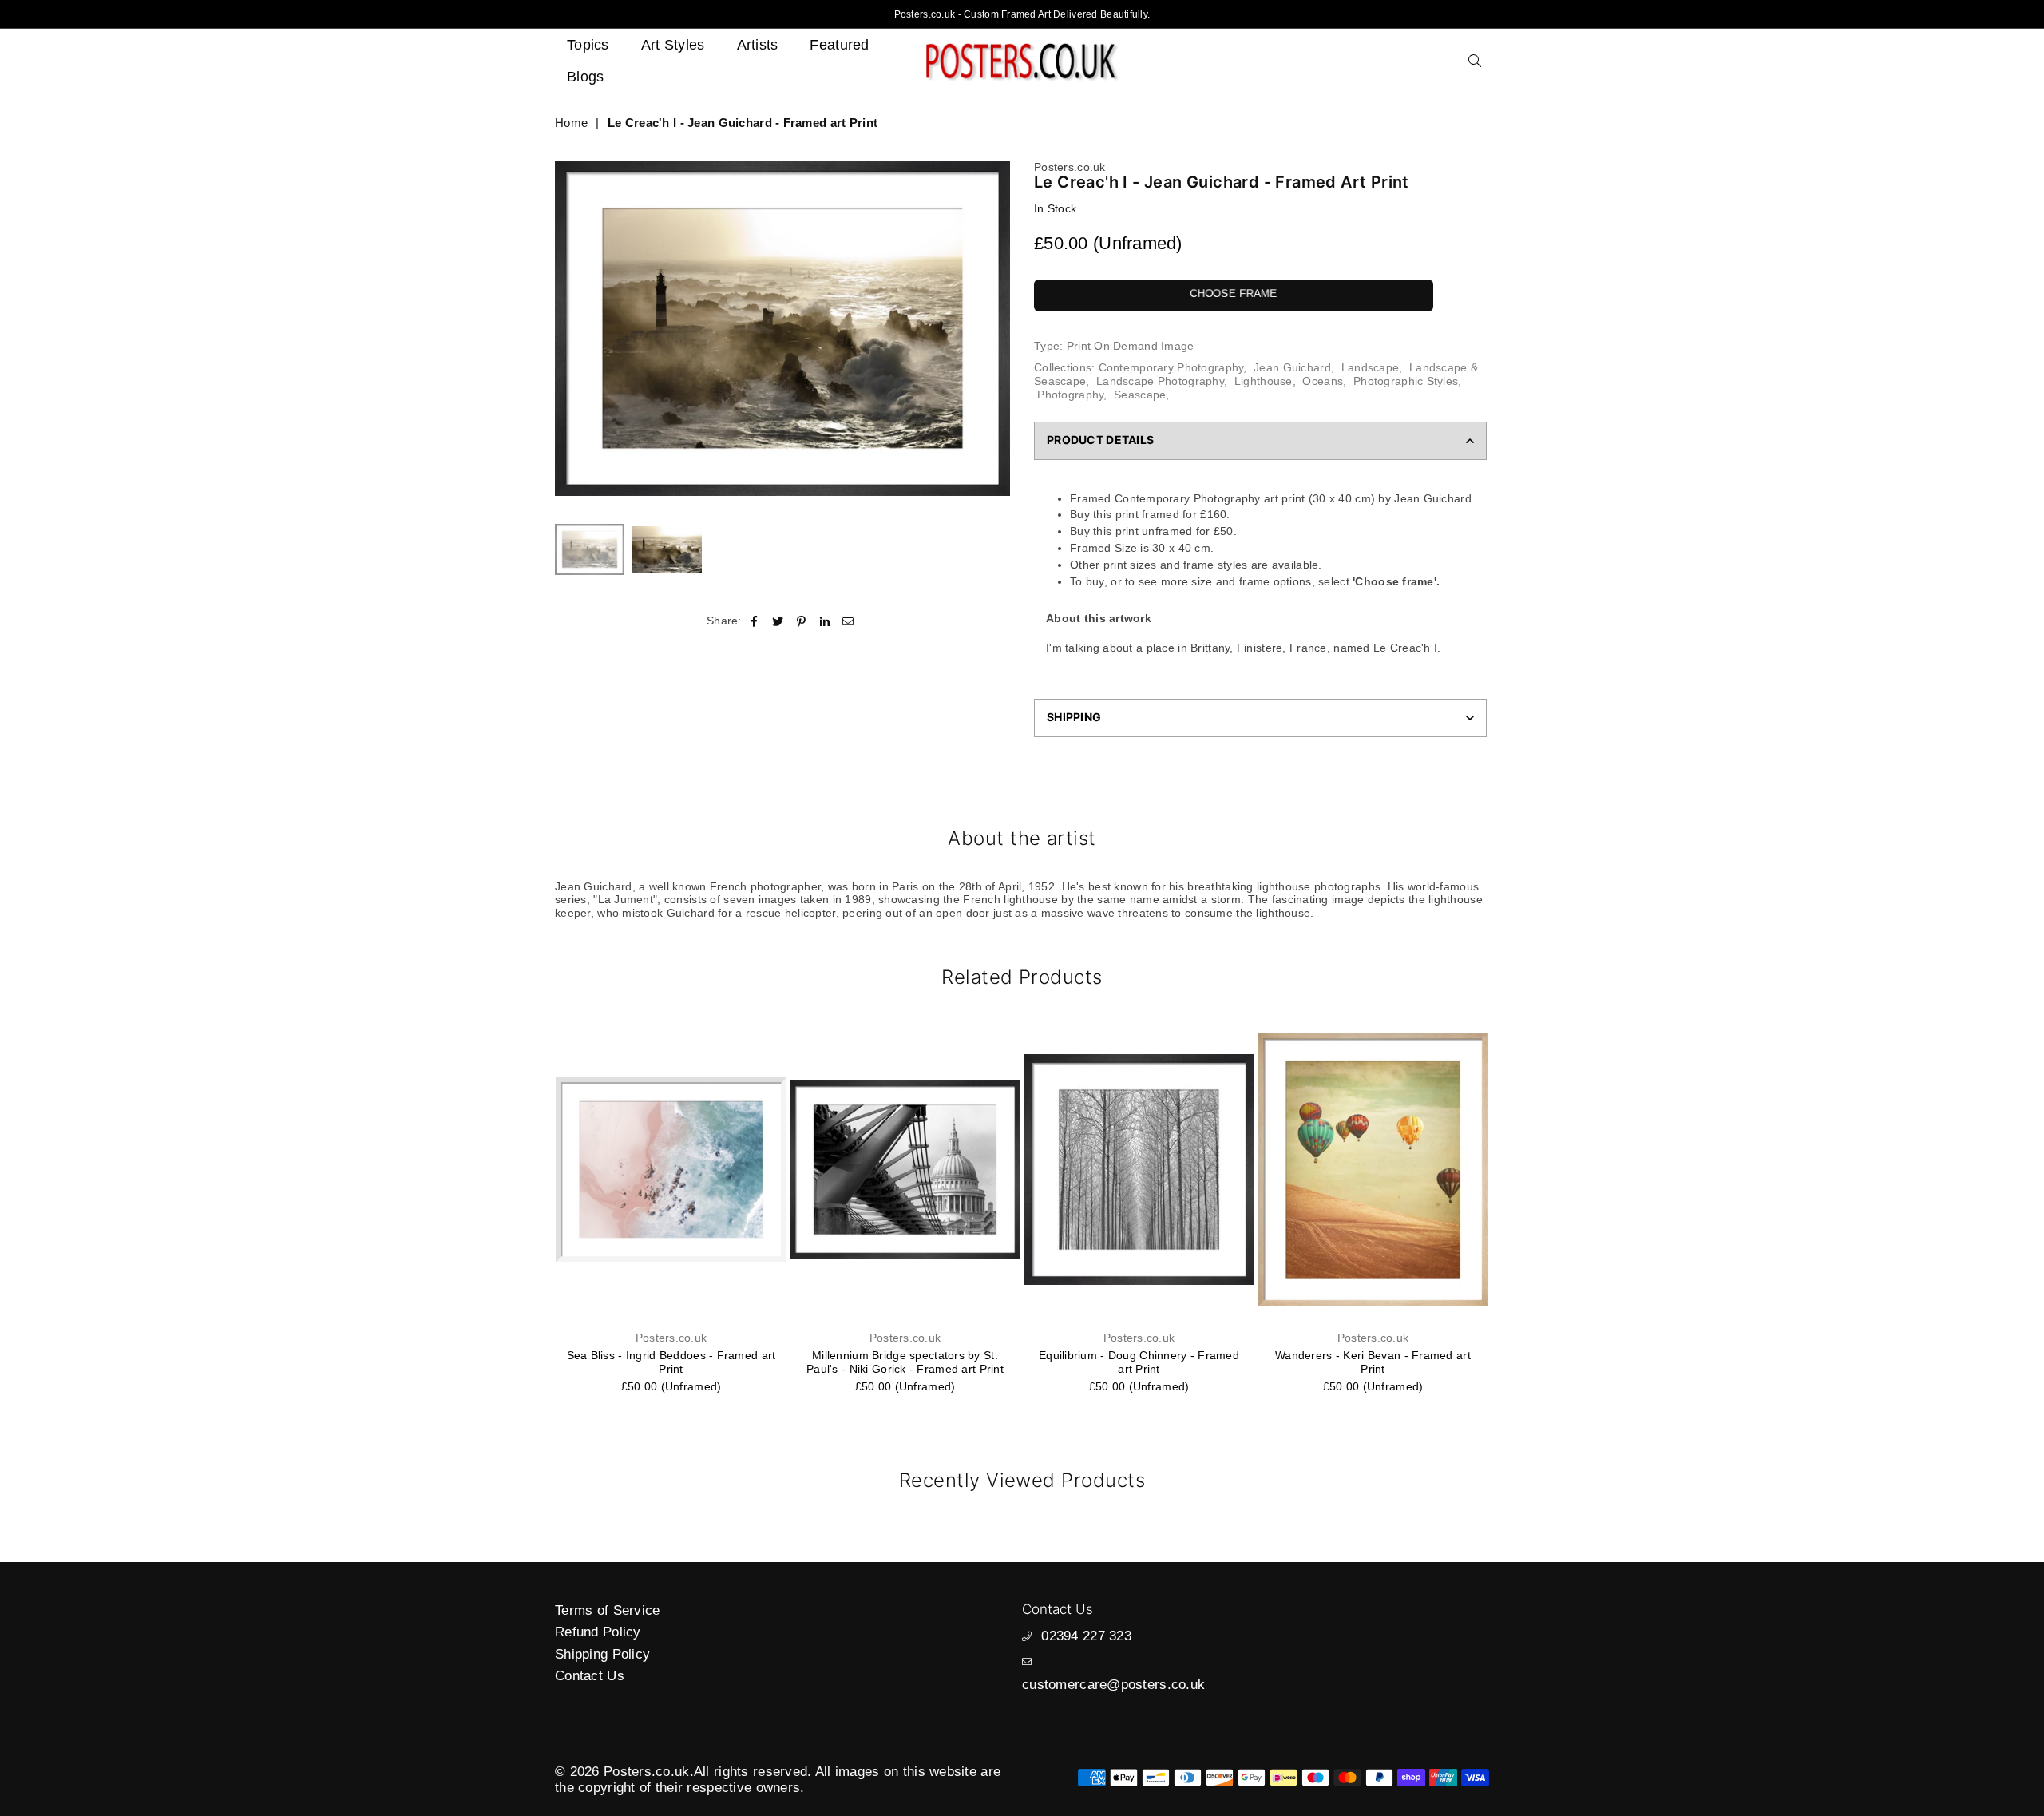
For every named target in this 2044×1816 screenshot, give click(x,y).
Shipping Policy (602, 1654)
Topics (588, 45)
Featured (839, 45)
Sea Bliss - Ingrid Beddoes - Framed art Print (671, 1362)
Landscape (1371, 367)
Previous (569, 329)
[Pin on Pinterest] (801, 621)
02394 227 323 (1086, 1636)
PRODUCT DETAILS (1100, 440)
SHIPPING (1074, 717)
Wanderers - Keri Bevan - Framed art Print (1373, 1362)
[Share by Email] (848, 621)
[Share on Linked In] (825, 621)
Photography (1070, 395)
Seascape (1140, 395)
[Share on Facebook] (755, 621)
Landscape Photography (1160, 381)
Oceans (1323, 381)
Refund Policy (598, 1632)
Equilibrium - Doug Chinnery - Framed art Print (1139, 1362)
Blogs (585, 77)
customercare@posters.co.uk (1113, 1685)
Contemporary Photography (1171, 367)
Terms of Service (607, 1610)
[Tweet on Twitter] (778, 621)
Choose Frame (1233, 293)
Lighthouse (1264, 381)
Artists (758, 45)
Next (996, 329)
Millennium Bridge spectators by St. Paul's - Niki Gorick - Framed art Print (905, 1362)
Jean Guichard (1292, 367)
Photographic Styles (1406, 381)
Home (571, 123)
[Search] (1475, 61)
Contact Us (590, 1676)
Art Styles (673, 45)
